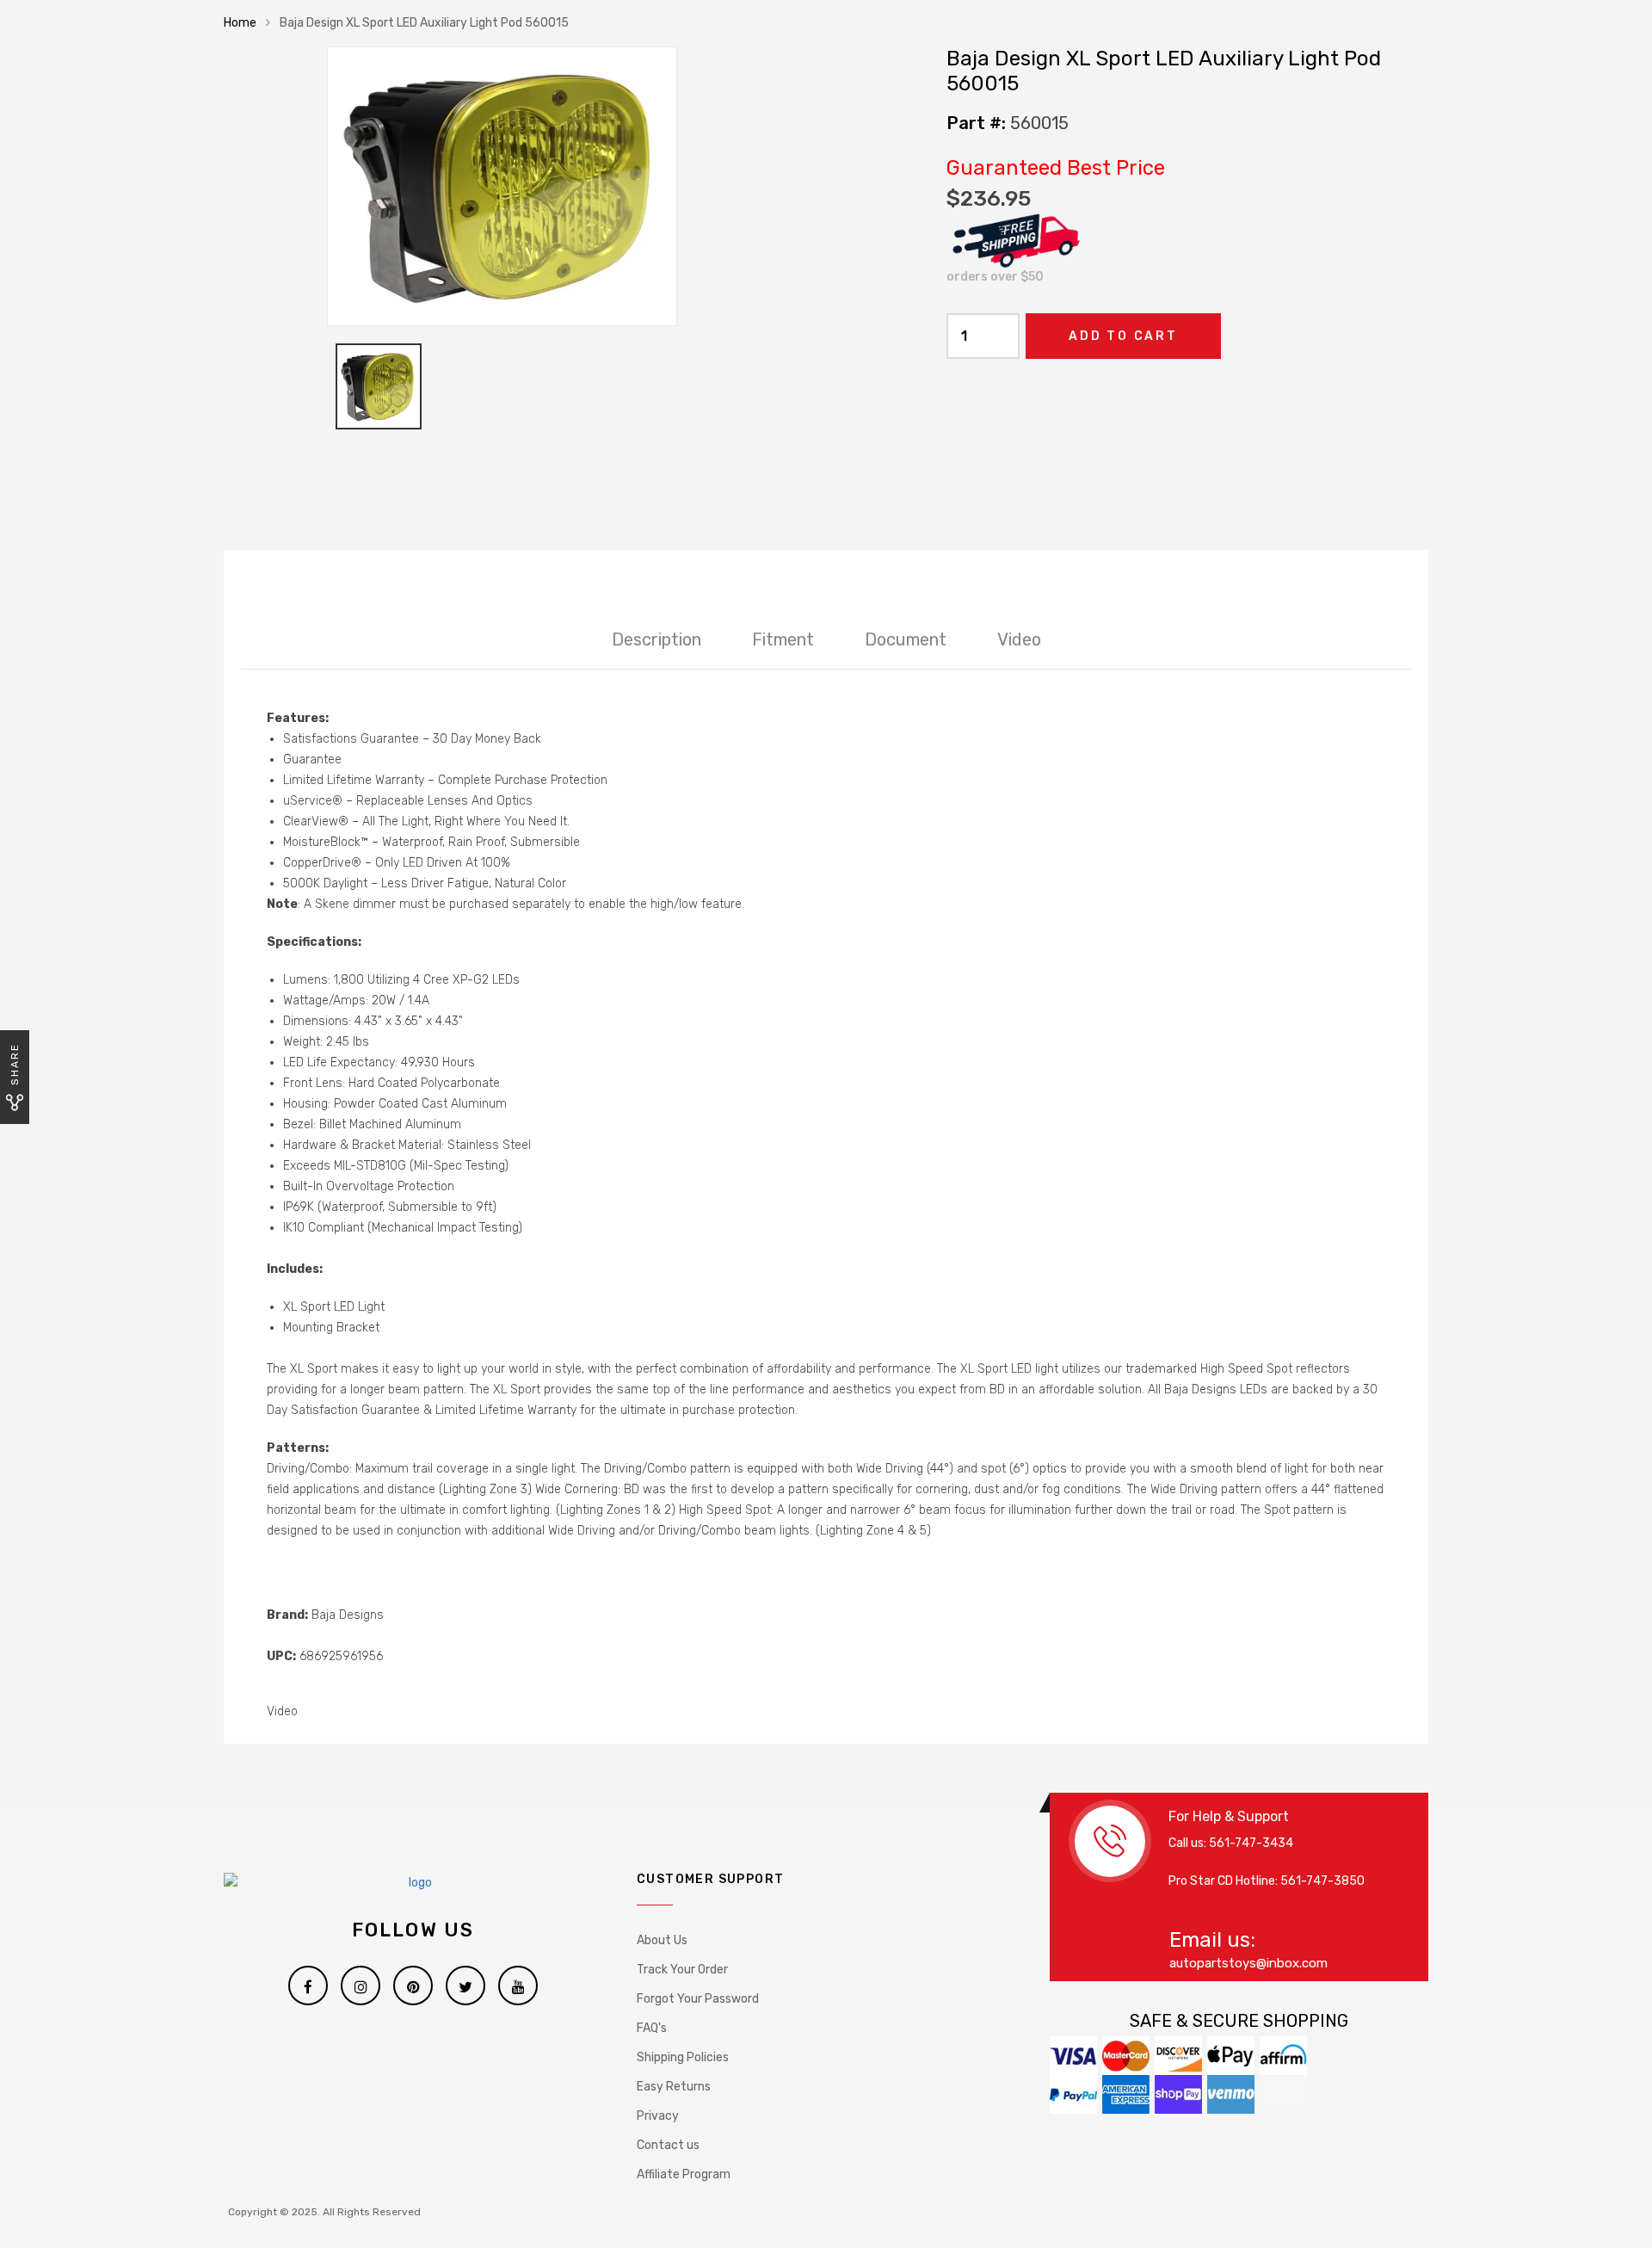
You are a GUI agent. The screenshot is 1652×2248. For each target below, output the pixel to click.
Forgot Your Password (698, 1999)
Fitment (783, 639)
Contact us (668, 2145)
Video (1019, 639)
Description (656, 639)
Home (240, 23)
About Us (662, 1940)
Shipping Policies (683, 2057)
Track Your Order (682, 1970)
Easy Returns (674, 2087)
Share (15, 1064)
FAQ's (652, 2028)
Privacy (658, 2116)
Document (906, 639)
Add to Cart (1123, 336)
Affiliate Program (684, 2174)
